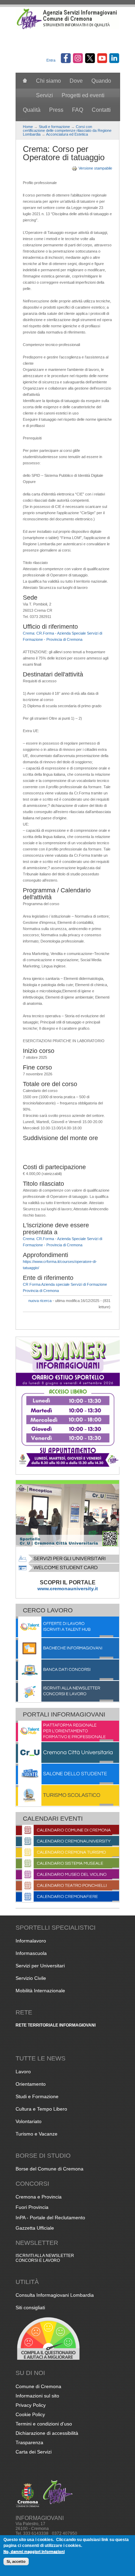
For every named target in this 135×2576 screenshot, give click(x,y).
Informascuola (31, 1953)
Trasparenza (29, 2442)
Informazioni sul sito (37, 2396)
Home (28, 127)
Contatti (101, 110)
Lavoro (23, 2072)
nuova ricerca (40, 1301)
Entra (51, 60)
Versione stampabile (95, 168)
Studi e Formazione (37, 2096)
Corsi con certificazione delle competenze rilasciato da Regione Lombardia (67, 130)
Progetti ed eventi (83, 95)
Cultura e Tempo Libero (41, 2109)
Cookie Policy (30, 2414)
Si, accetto (16, 2561)
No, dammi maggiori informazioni (34, 2551)
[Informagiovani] (67, 28)
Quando (101, 81)
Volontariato (29, 2121)
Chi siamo (48, 81)
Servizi (44, 95)
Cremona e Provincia (39, 2197)
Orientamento (31, 2084)
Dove (76, 81)
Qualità (32, 110)
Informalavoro (31, 1941)
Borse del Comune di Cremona (49, 2169)
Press (56, 110)
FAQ (78, 110)
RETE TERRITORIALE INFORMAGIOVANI (56, 2025)
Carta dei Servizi (34, 2452)
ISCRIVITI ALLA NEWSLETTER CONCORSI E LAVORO (45, 2258)
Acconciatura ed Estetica (67, 134)
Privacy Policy (31, 2405)
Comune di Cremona (38, 2386)
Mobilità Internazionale (40, 1991)
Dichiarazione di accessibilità (47, 2433)
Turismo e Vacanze (37, 2134)
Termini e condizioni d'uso (44, 2424)
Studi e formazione (54, 127)
